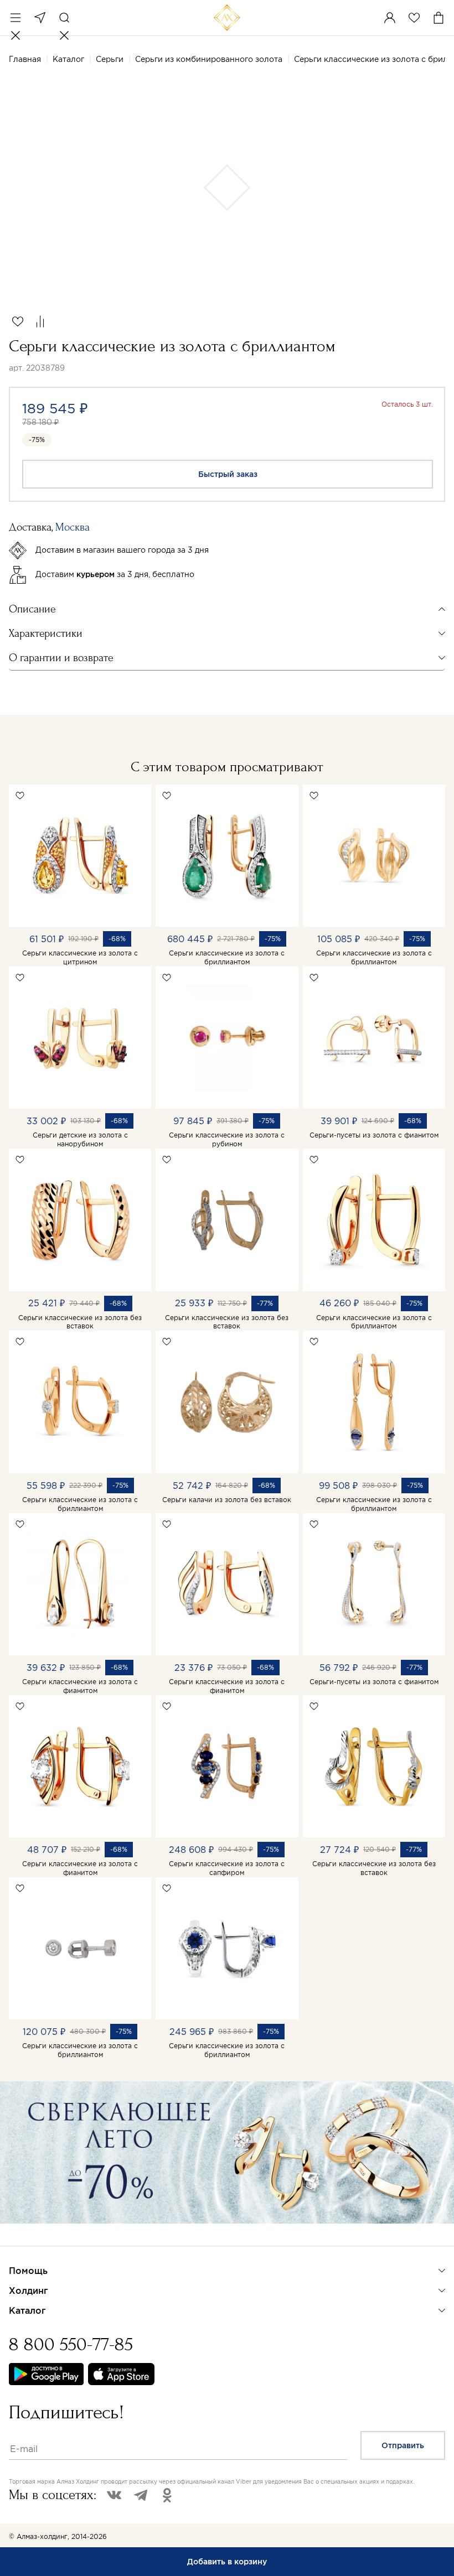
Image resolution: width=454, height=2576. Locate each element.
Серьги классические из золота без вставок (80, 1322)
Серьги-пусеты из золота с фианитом (374, 1135)
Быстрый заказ (228, 474)
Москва (40, 18)
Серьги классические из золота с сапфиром (227, 1868)
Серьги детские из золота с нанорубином (80, 1139)
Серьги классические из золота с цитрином (80, 957)
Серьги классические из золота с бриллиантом (227, 957)
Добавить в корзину (227, 2562)
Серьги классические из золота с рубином (227, 1139)
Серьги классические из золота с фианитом (80, 1686)
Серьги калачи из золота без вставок (227, 1500)
